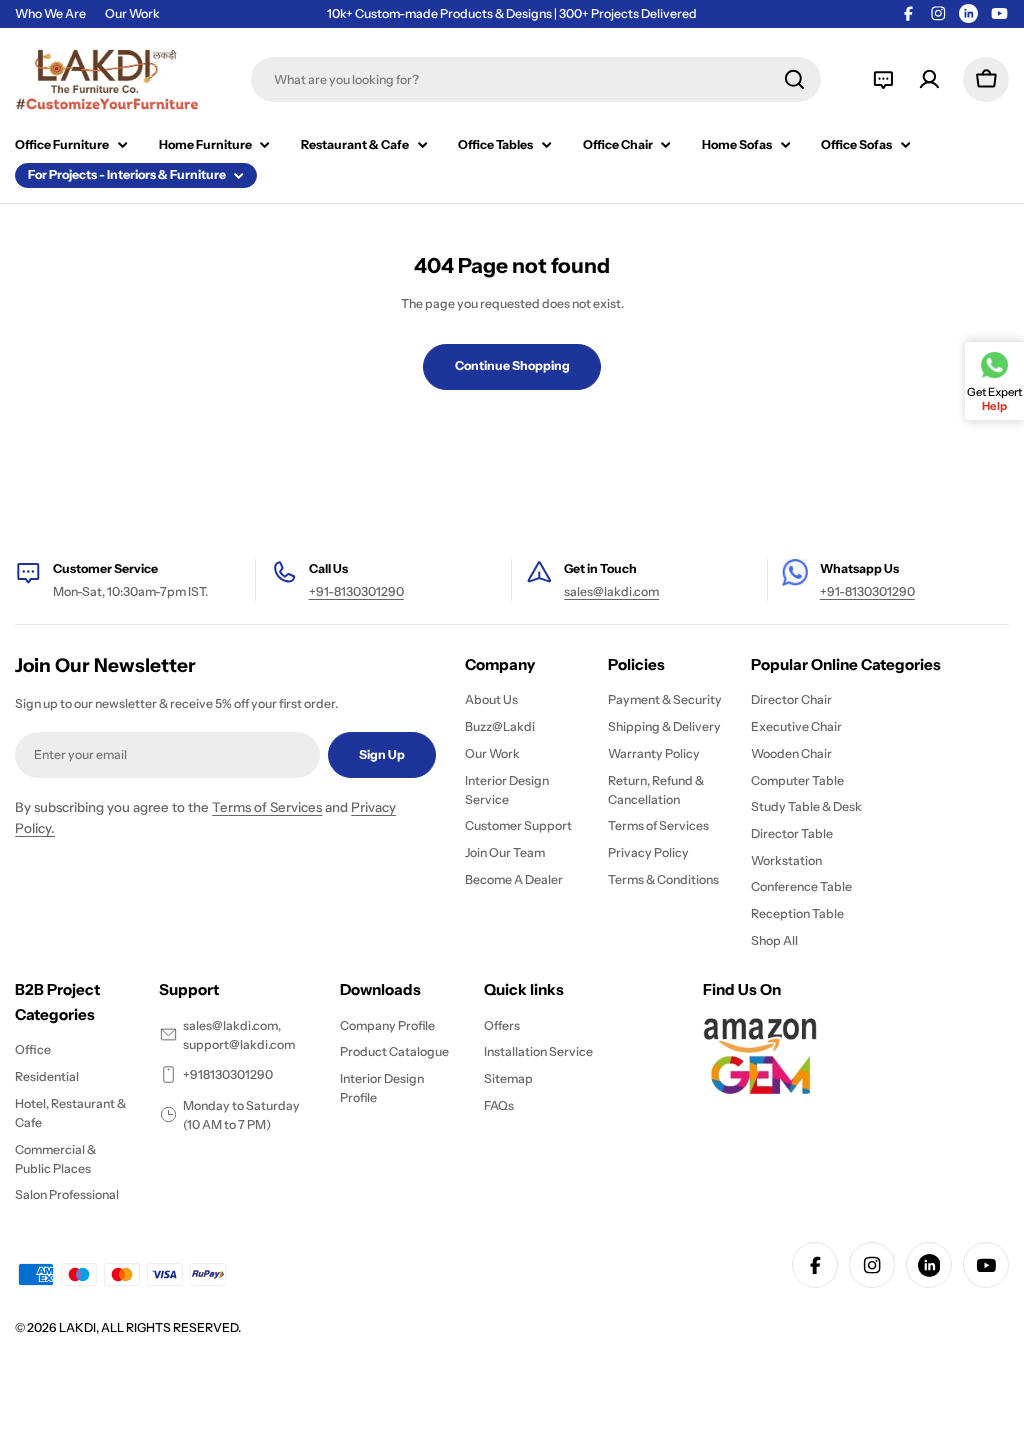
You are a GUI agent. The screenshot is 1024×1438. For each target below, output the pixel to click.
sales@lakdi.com (611, 591)
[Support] (883, 79)
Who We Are (50, 13)
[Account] (929, 79)
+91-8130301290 (356, 591)
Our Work (132, 13)
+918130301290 (228, 1074)
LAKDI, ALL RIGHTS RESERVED (148, 1327)
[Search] (794, 79)
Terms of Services (267, 807)
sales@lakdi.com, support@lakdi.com (239, 1035)
